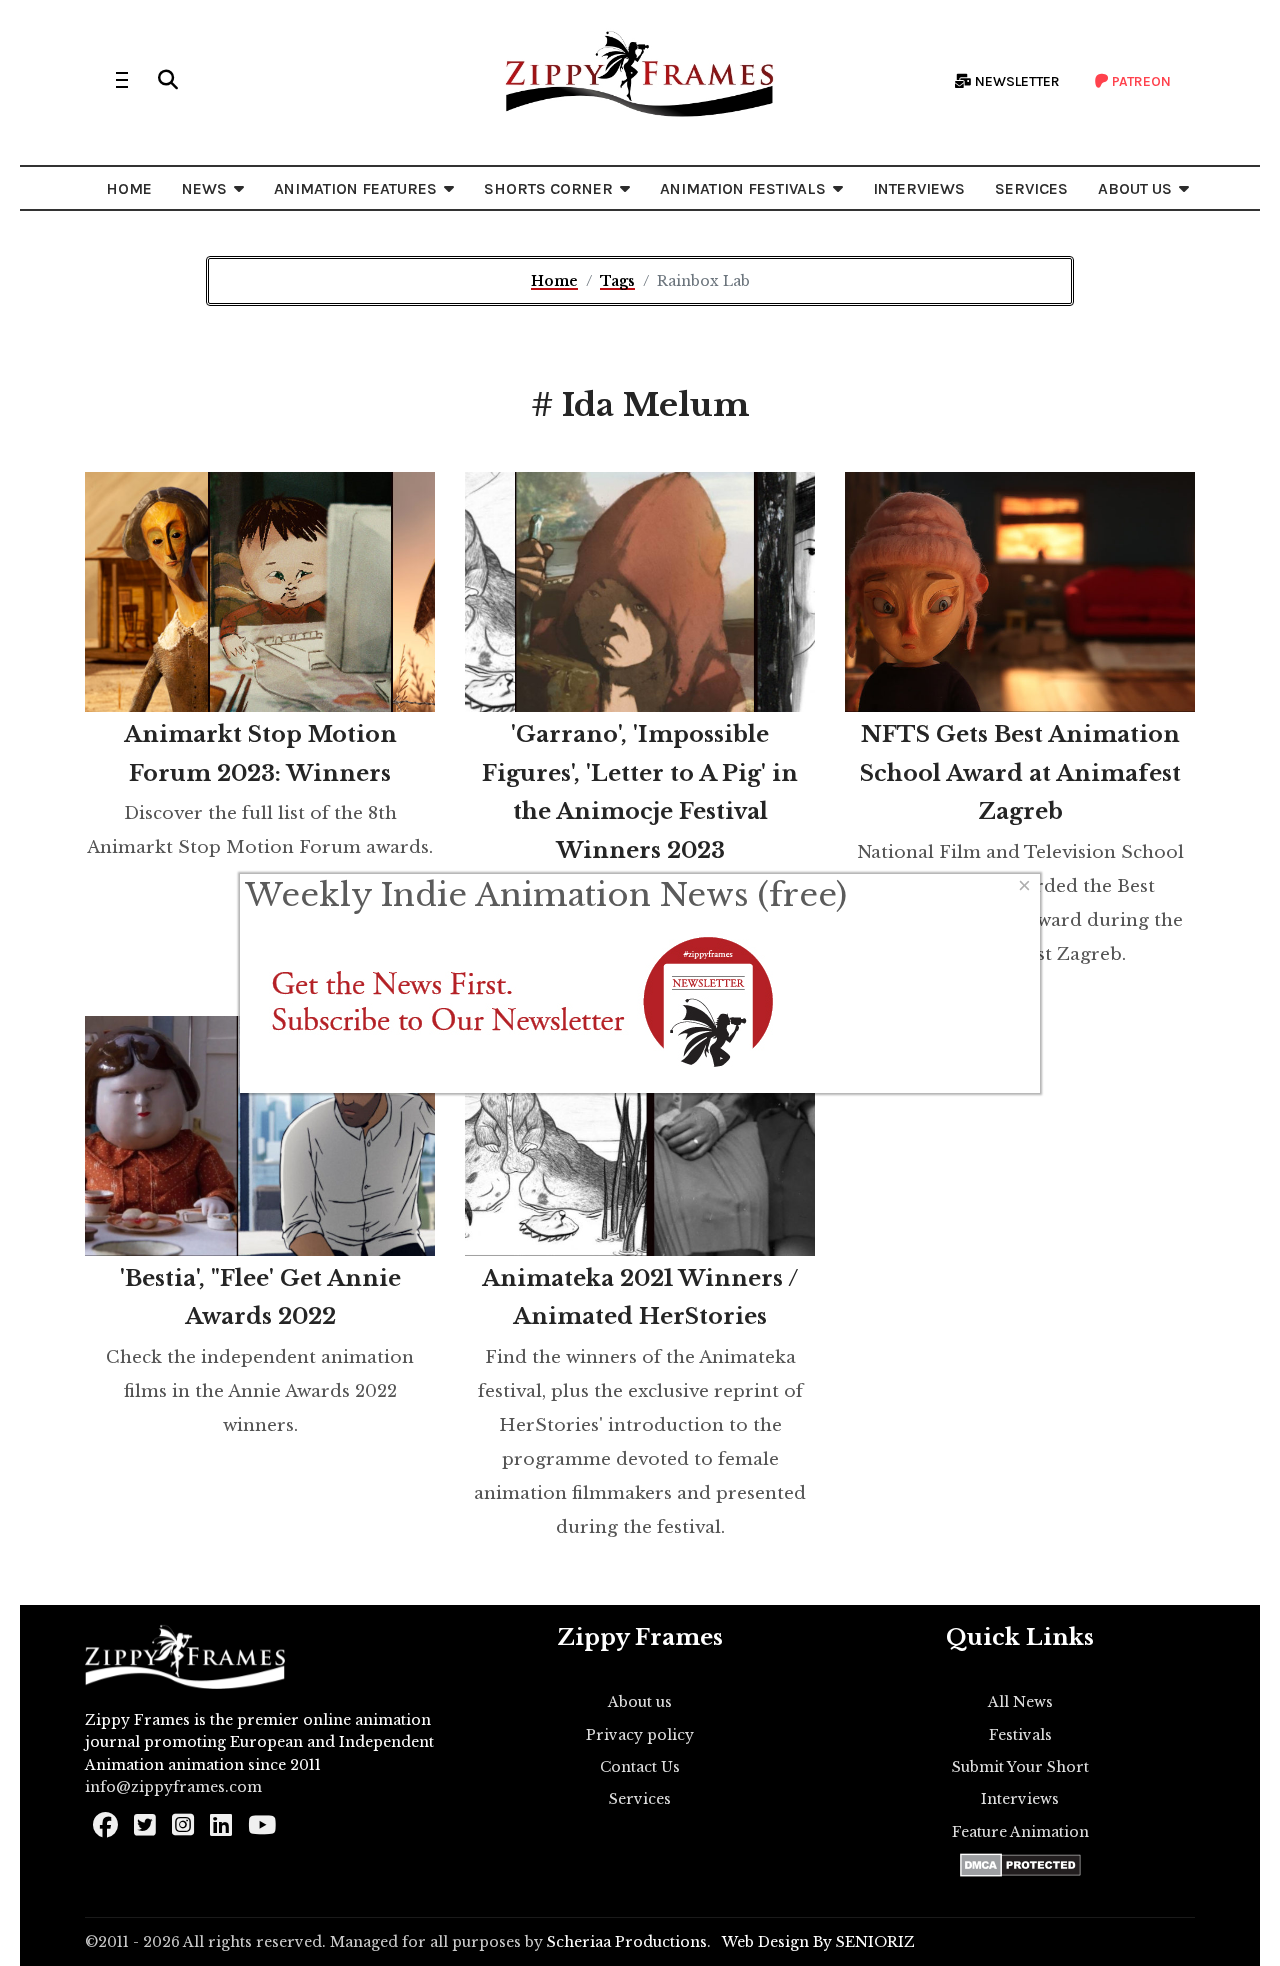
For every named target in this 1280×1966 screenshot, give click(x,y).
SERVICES (1031, 188)
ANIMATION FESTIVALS (743, 188)
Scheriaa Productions (627, 1942)
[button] (168, 80)
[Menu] (122, 80)
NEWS (204, 188)
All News (1020, 1702)
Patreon (1140, 81)
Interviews (1020, 1799)
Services (640, 1799)
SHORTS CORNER (548, 188)
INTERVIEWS (919, 188)
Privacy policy (640, 1735)
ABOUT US (1135, 188)
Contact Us (640, 1767)
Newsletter (1016, 81)
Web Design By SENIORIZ (818, 1942)
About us (640, 1702)
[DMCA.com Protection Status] (1020, 1865)
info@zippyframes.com (173, 1787)
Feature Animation (1020, 1832)
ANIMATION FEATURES (355, 188)
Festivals (1020, 1735)
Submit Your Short (1020, 1767)
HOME (129, 188)
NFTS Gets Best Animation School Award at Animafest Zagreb (1020, 773)
